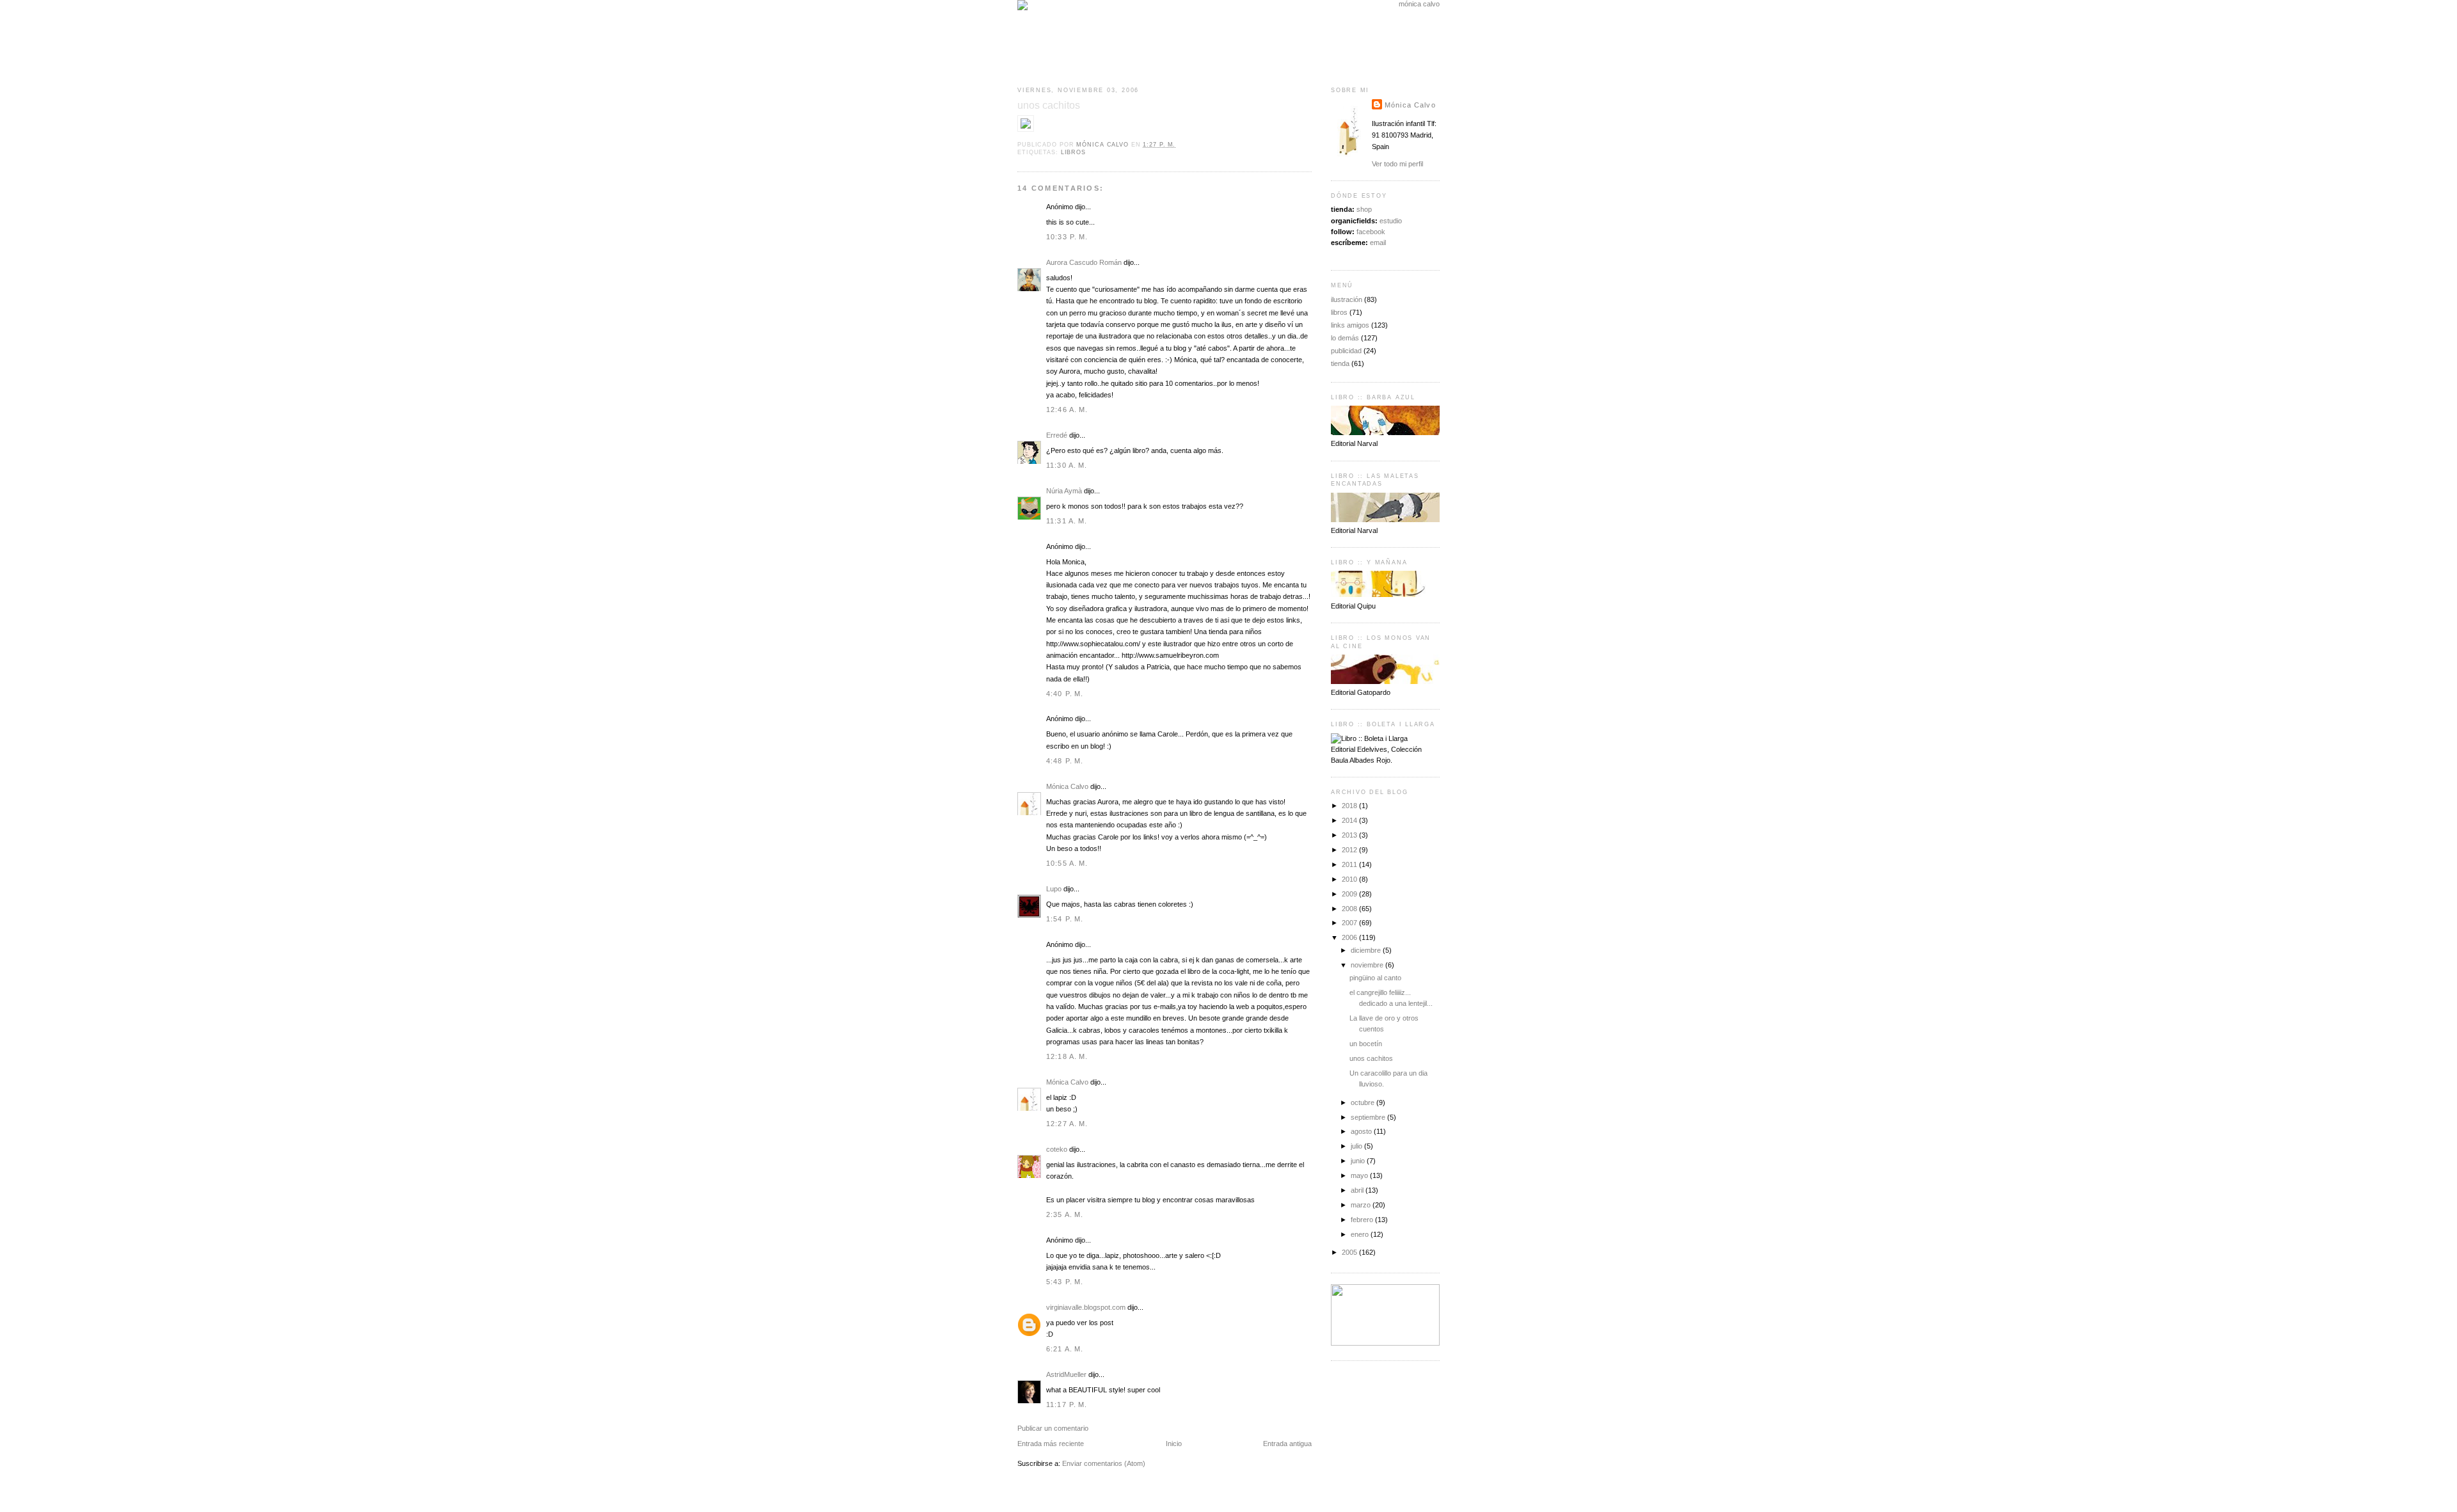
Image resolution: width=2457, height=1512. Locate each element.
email (1378, 243)
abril (1358, 1190)
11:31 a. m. (1067, 521)
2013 (1350, 835)
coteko (1057, 1149)
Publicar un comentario (1053, 1428)
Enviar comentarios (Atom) (1104, 1463)
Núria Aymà (1064, 491)
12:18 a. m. (1067, 1056)
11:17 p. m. (1067, 1405)
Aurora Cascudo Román (1084, 262)
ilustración (1347, 299)
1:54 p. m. (1065, 919)
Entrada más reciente (1051, 1444)
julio (1357, 1146)
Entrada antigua (1287, 1444)
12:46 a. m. (1067, 410)
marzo (1362, 1205)
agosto (1362, 1131)
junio (1359, 1161)
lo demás (1345, 338)
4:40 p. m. (1065, 694)
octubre (1364, 1102)
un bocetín (1366, 1044)
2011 (1350, 864)
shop (1364, 209)
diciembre (1367, 950)
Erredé (1057, 435)
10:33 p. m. (1067, 237)
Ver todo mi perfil (1397, 164)
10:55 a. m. (1067, 863)
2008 (1350, 909)
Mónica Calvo (1067, 786)
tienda (1340, 363)
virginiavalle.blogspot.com (1086, 1307)
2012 (1350, 850)
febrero (1363, 1220)
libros (1073, 152)
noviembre (1368, 965)
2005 (1350, 1252)
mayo (1360, 1175)
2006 (1350, 937)
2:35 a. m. (1065, 1214)
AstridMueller (1066, 1374)
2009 (1350, 894)
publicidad (1346, 351)
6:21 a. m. (1065, 1349)
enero (1361, 1234)
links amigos (1350, 325)
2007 (1350, 923)
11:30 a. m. (1067, 465)
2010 (1350, 879)
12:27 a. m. (1067, 1124)
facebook (1371, 232)
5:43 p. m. (1065, 1282)
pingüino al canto (1375, 978)
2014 (1350, 820)
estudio (1391, 221)
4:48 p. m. (1065, 761)
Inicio (1174, 1444)
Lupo (1054, 889)
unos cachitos (1371, 1058)
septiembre (1369, 1117)
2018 (1350, 806)
